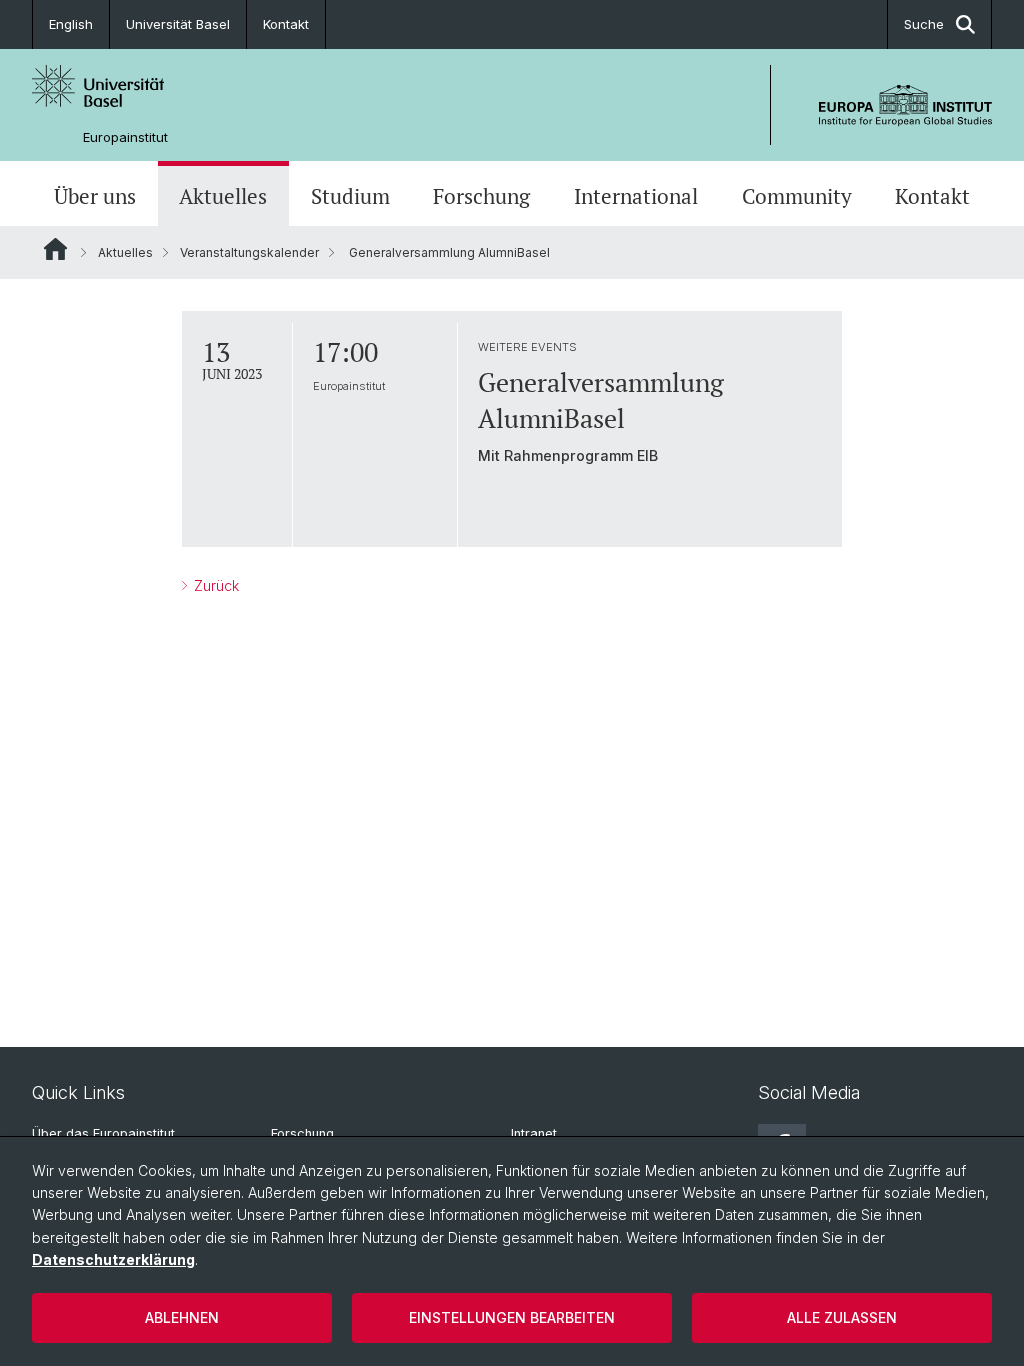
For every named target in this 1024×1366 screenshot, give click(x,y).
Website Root (55, 249)
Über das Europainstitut (103, 1133)
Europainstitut (125, 137)
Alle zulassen (842, 1317)
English (71, 24)
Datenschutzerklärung (113, 1259)
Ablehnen (182, 1317)
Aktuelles (223, 196)
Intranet (534, 1133)
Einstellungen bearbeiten (512, 1317)
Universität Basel (178, 24)
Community (797, 196)
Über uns (95, 196)
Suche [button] (924, 24)
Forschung (481, 196)
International (636, 196)
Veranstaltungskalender (249, 252)
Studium (350, 196)
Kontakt (286, 24)
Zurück (214, 585)
